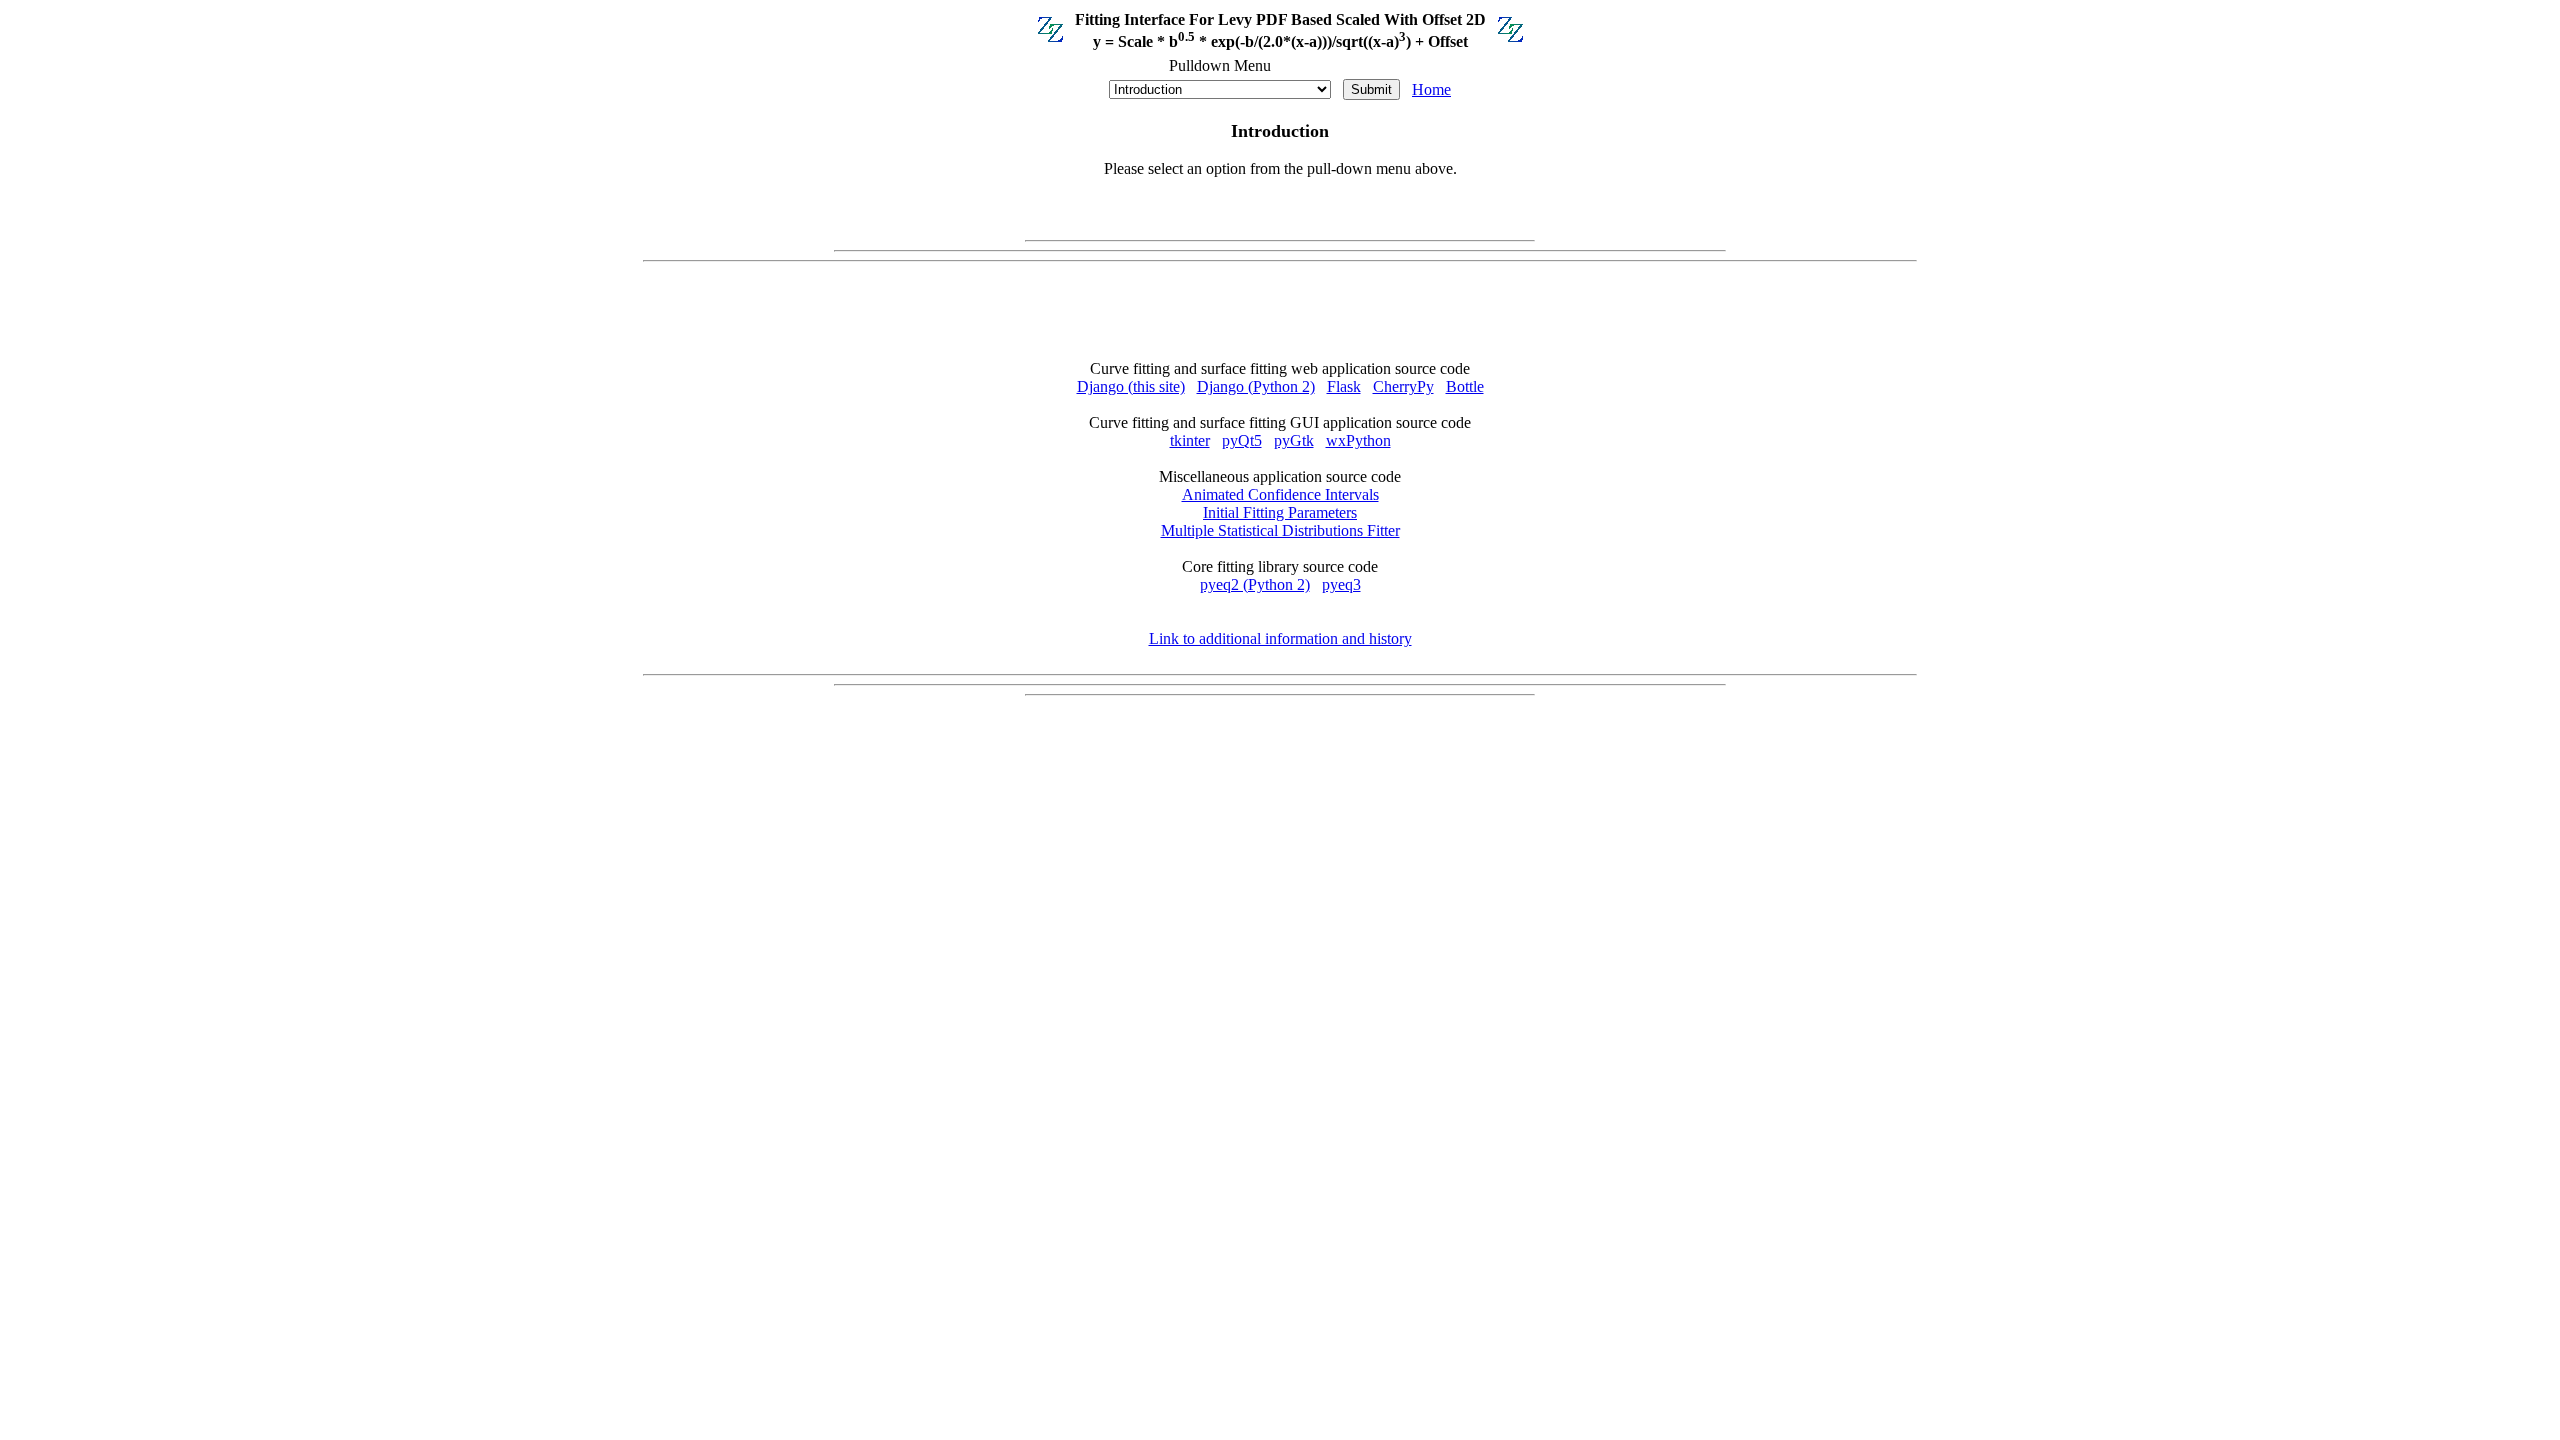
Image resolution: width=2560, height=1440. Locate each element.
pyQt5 (1242, 440)
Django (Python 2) (1256, 386)
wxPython (1358, 440)
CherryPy (1403, 386)
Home (1431, 89)
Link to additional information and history (1280, 638)
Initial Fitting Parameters (1280, 512)
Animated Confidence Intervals (1280, 494)
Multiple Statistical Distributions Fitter (1280, 530)
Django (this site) (1131, 386)
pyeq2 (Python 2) (1255, 584)
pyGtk (1294, 440)
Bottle (1465, 386)
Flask (1344, 386)
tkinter (1190, 440)
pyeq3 (1341, 584)
